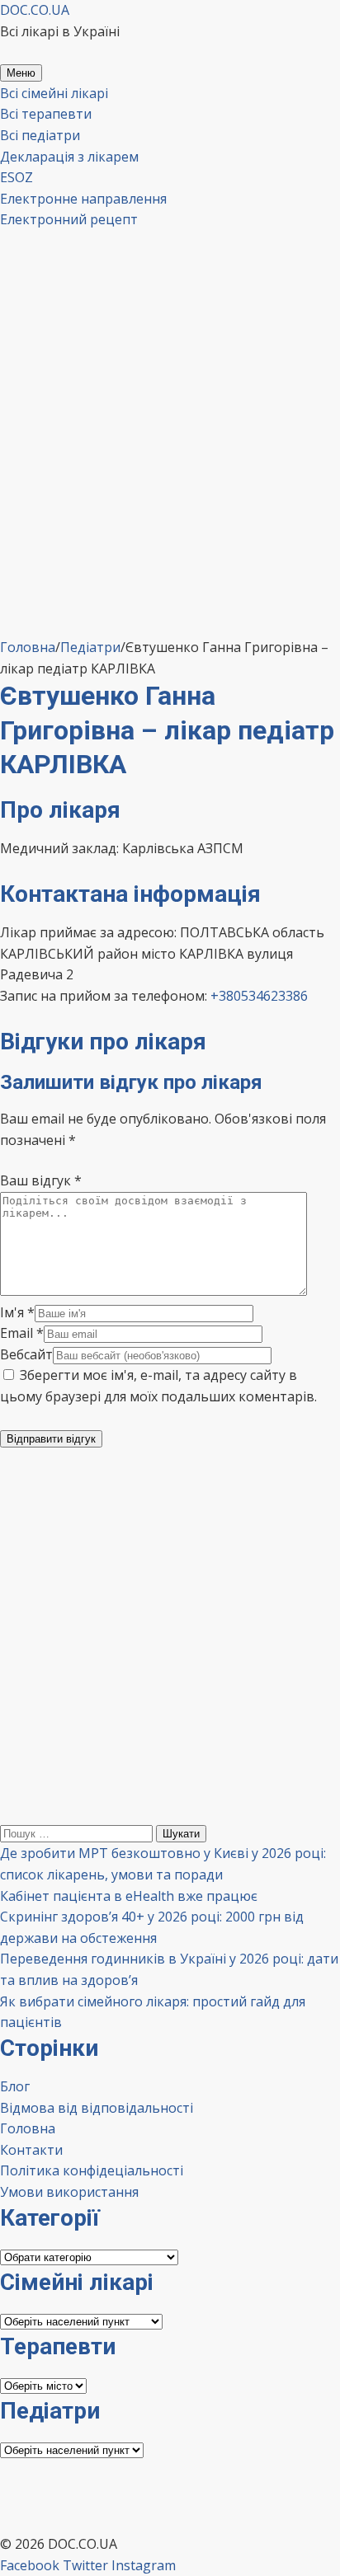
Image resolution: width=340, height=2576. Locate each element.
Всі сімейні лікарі (54, 93)
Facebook (30, 2565)
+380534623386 (259, 996)
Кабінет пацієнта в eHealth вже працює (129, 1896)
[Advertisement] (170, 472)
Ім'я (17, 1312)
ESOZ (17, 177)
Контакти (31, 2150)
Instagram (144, 2565)
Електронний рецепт (69, 219)
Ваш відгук (41, 1180)
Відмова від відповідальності (97, 2108)
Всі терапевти (46, 114)
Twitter (85, 2565)
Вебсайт (26, 1354)
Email (22, 1333)
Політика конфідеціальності (92, 2170)
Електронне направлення (83, 199)
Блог (15, 2086)
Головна (28, 2128)
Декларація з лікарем (69, 157)
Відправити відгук (51, 1439)
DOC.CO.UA (35, 10)
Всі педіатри (40, 135)
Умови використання (69, 2192)
